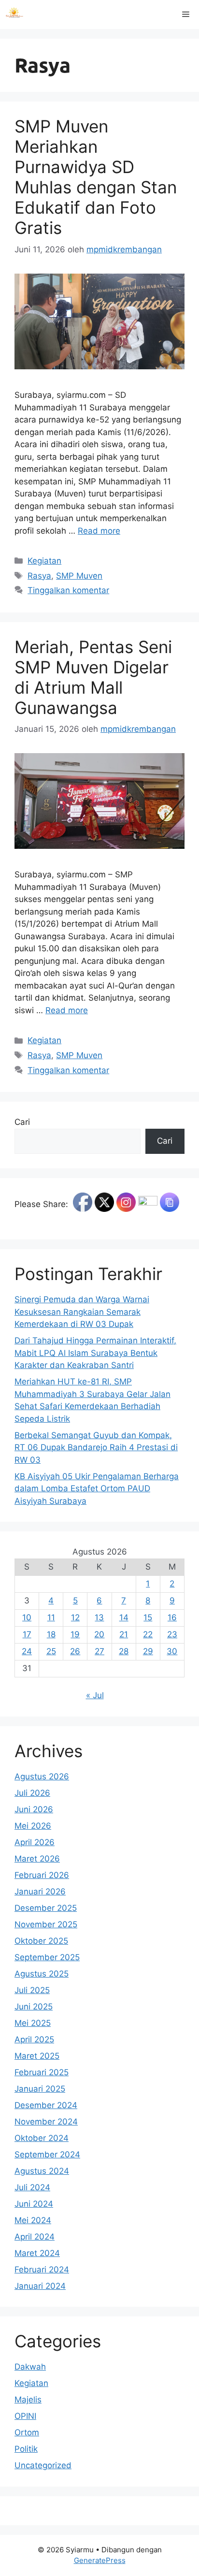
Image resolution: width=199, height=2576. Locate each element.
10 (27, 1617)
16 (172, 1617)
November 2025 (46, 1924)
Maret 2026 (37, 1859)
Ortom (27, 2432)
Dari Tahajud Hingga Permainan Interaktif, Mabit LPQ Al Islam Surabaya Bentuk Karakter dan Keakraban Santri (95, 1353)
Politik (26, 2449)
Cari (22, 1122)
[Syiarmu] (14, 15)
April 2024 (35, 2237)
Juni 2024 (34, 2204)
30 (172, 1651)
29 (148, 1651)
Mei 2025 (33, 2023)
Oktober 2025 (41, 1941)
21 (124, 1634)
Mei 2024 (33, 2220)
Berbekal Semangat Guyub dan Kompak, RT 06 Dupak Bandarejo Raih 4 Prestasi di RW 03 (96, 1448)
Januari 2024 (40, 2286)
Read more (99, 531)
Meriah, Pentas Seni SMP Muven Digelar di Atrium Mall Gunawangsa (93, 677)
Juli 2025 (32, 1990)
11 (51, 1617)
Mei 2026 (33, 1826)
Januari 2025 (40, 2089)
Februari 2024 (42, 2270)
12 (75, 1617)
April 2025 (34, 2039)
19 (75, 1634)
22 (148, 1634)
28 (124, 1651)
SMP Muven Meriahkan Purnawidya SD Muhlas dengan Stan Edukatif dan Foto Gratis (96, 177)
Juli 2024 (32, 2187)
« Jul (95, 1695)
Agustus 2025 (42, 1974)
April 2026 (35, 1842)
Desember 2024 (46, 2105)
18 (51, 1634)
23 (172, 1634)
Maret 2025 (37, 2056)
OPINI (25, 2416)
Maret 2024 (37, 2253)
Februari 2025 (42, 2072)
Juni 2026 (34, 1809)
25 (51, 1651)
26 (75, 1651)
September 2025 (47, 1957)
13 (99, 1617)
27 (99, 1651)
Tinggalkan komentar (68, 590)
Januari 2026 (40, 1892)
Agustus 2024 (42, 2171)
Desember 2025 (46, 1908)
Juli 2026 (32, 1793)
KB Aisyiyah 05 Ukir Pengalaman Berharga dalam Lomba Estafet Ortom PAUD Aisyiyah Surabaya (97, 1489)
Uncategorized (43, 2465)
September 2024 (47, 2154)
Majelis (28, 2400)
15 (148, 1617)
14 (124, 1617)
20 (99, 1634)
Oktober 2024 (42, 2138)
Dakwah (30, 2367)
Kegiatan (44, 561)
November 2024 (46, 2122)
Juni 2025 (34, 2007)
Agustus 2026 (42, 1776)
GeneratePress (100, 2560)
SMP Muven (79, 576)
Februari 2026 (42, 1875)
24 (27, 1651)
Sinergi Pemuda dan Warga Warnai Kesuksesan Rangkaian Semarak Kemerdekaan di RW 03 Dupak (82, 1312)
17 (27, 1634)
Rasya (39, 576)
